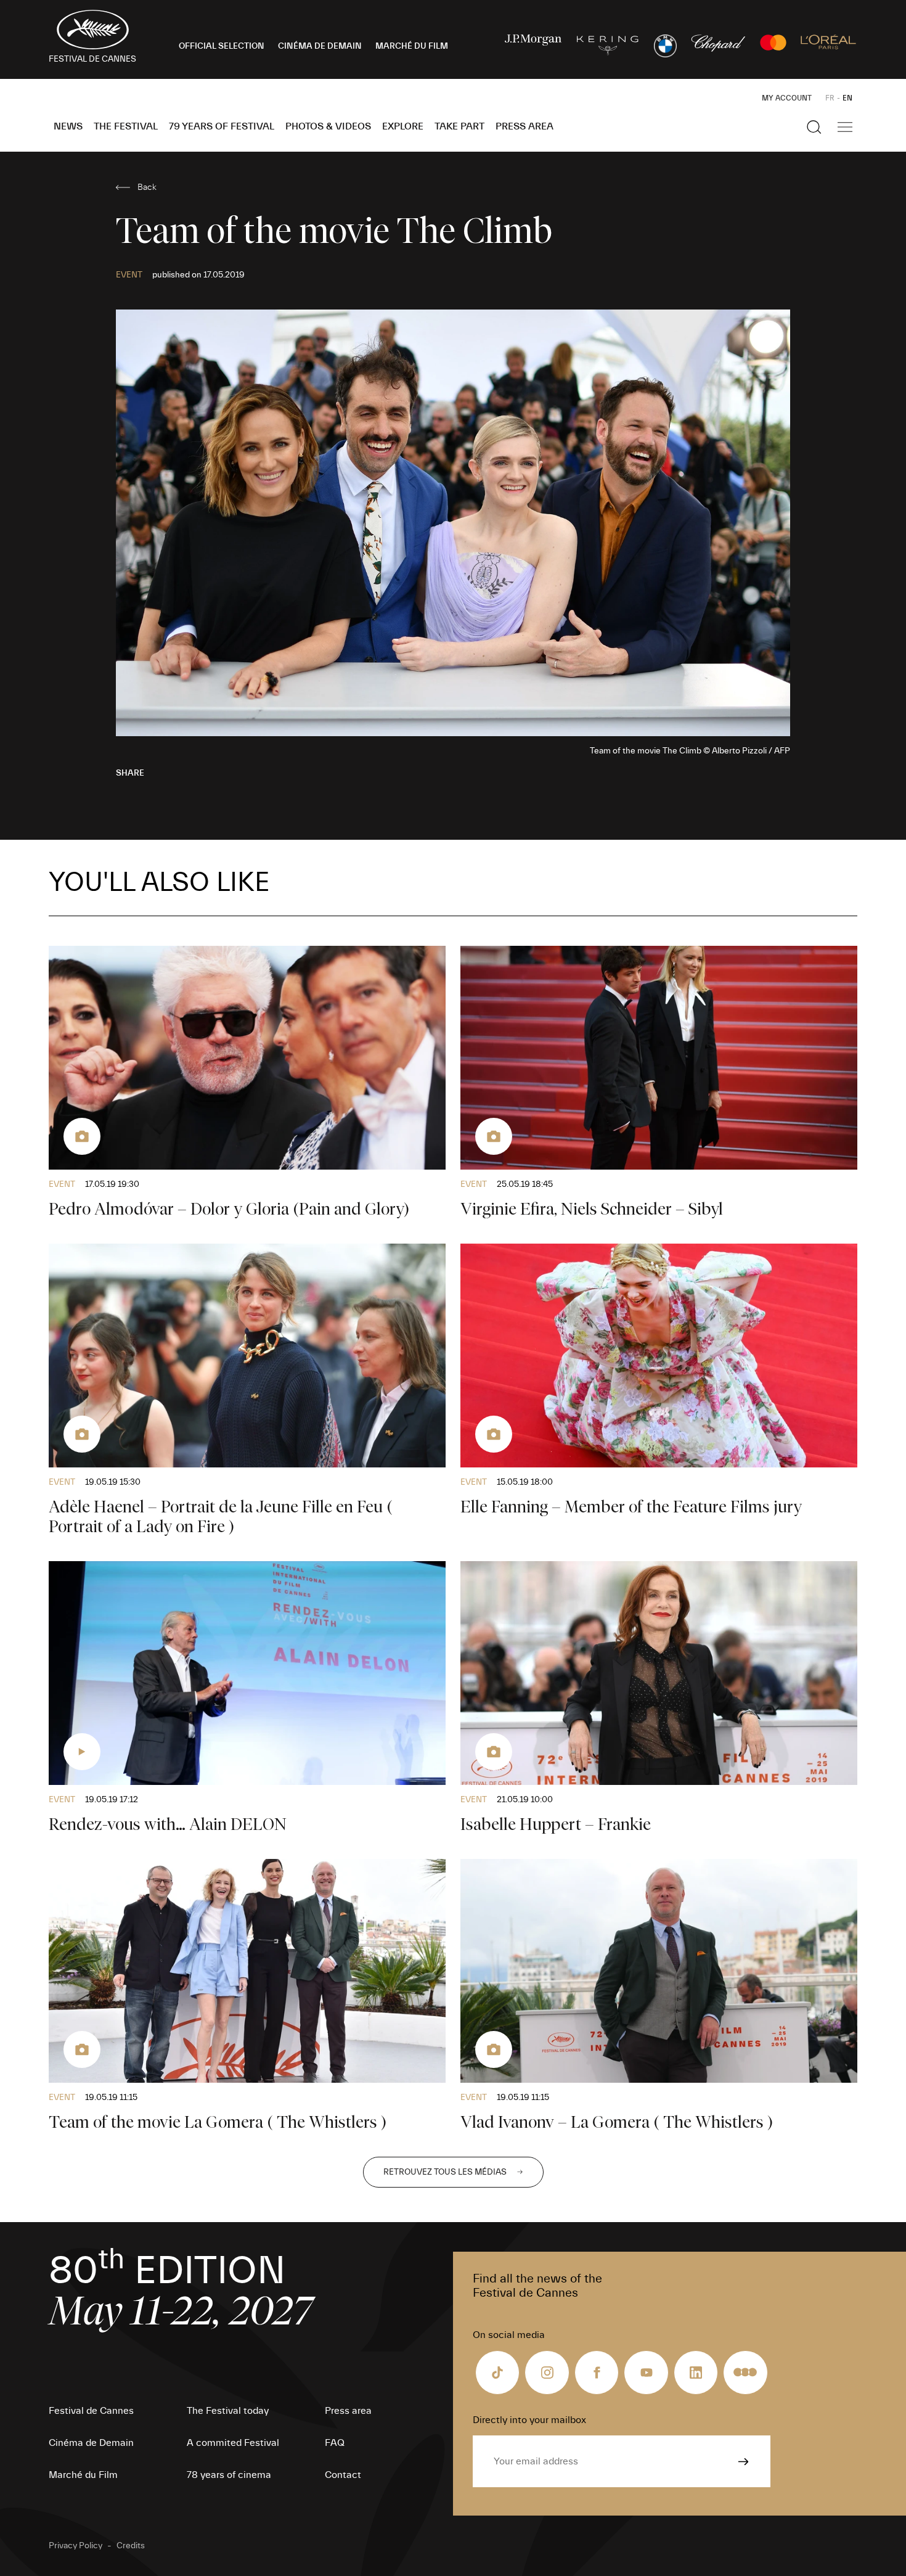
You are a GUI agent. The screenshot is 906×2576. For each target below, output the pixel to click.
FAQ (335, 2443)
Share (130, 773)
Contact (343, 2475)
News (68, 126)
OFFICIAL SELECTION (222, 46)
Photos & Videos (328, 126)
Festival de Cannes (91, 2411)
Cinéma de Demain (91, 2443)
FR (830, 98)
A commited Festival (233, 2443)
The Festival (126, 126)
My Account (787, 98)
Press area (524, 126)
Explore (403, 126)
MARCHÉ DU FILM (412, 46)
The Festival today (228, 2411)
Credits (131, 2546)
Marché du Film (83, 2475)
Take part (459, 126)
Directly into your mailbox (529, 2420)
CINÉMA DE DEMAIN (320, 46)
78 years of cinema (229, 2475)
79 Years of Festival (222, 126)
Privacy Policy (75, 2546)
